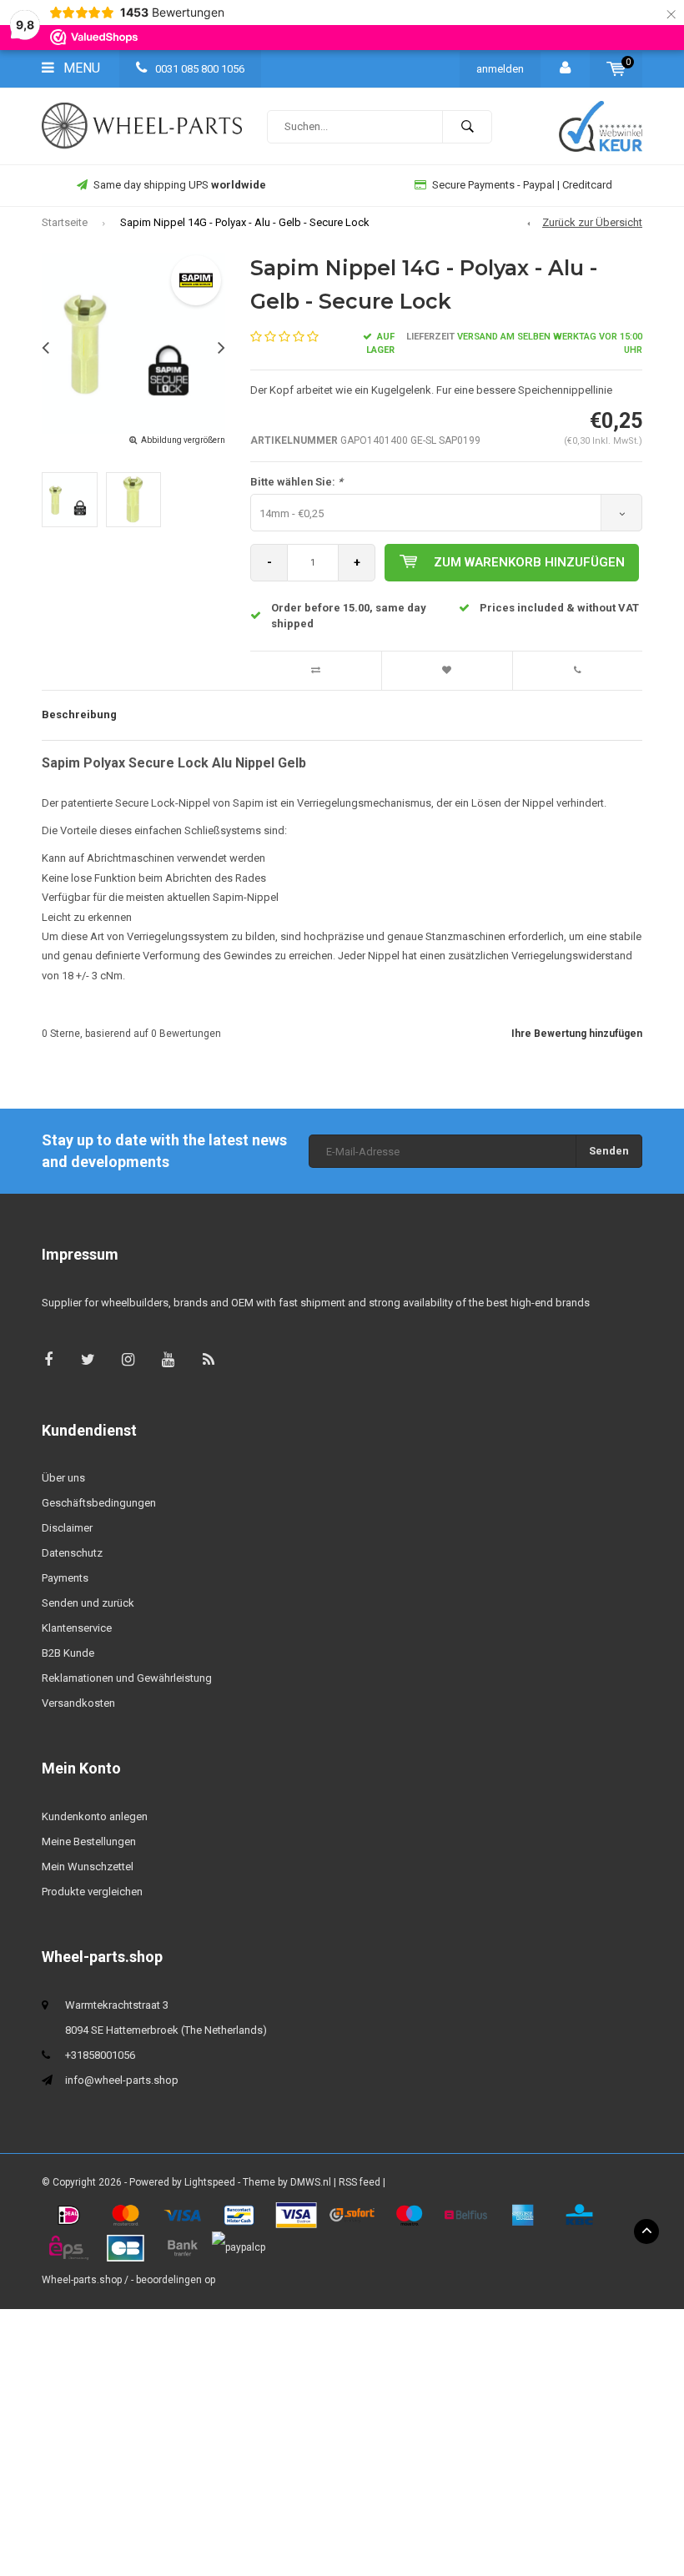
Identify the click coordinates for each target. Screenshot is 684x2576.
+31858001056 (100, 2055)
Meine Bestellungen (89, 1841)
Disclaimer (67, 1528)
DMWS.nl (311, 2182)
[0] (616, 69)
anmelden (500, 69)
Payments (65, 1578)
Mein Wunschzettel (88, 1867)
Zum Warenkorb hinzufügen (529, 562)
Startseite (65, 222)
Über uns (63, 1478)
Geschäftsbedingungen (99, 1503)
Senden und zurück (88, 1603)
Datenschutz (72, 1553)
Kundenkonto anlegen (95, 1816)
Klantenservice (77, 1628)
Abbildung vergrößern (183, 440)
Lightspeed (210, 2182)
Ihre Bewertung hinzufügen (577, 1034)
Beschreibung (79, 714)
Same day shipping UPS (180, 185)
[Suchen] (467, 127)
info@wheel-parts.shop (122, 2080)
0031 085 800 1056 (199, 69)
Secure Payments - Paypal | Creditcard (522, 185)
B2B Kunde (68, 1653)
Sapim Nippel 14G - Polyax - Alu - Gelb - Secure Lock (245, 222)
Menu (80, 68)
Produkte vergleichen (92, 1892)
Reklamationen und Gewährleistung (127, 1678)
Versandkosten (78, 1703)
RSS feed (360, 2182)
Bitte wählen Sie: (297, 482)
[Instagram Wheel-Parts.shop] (128, 1359)
